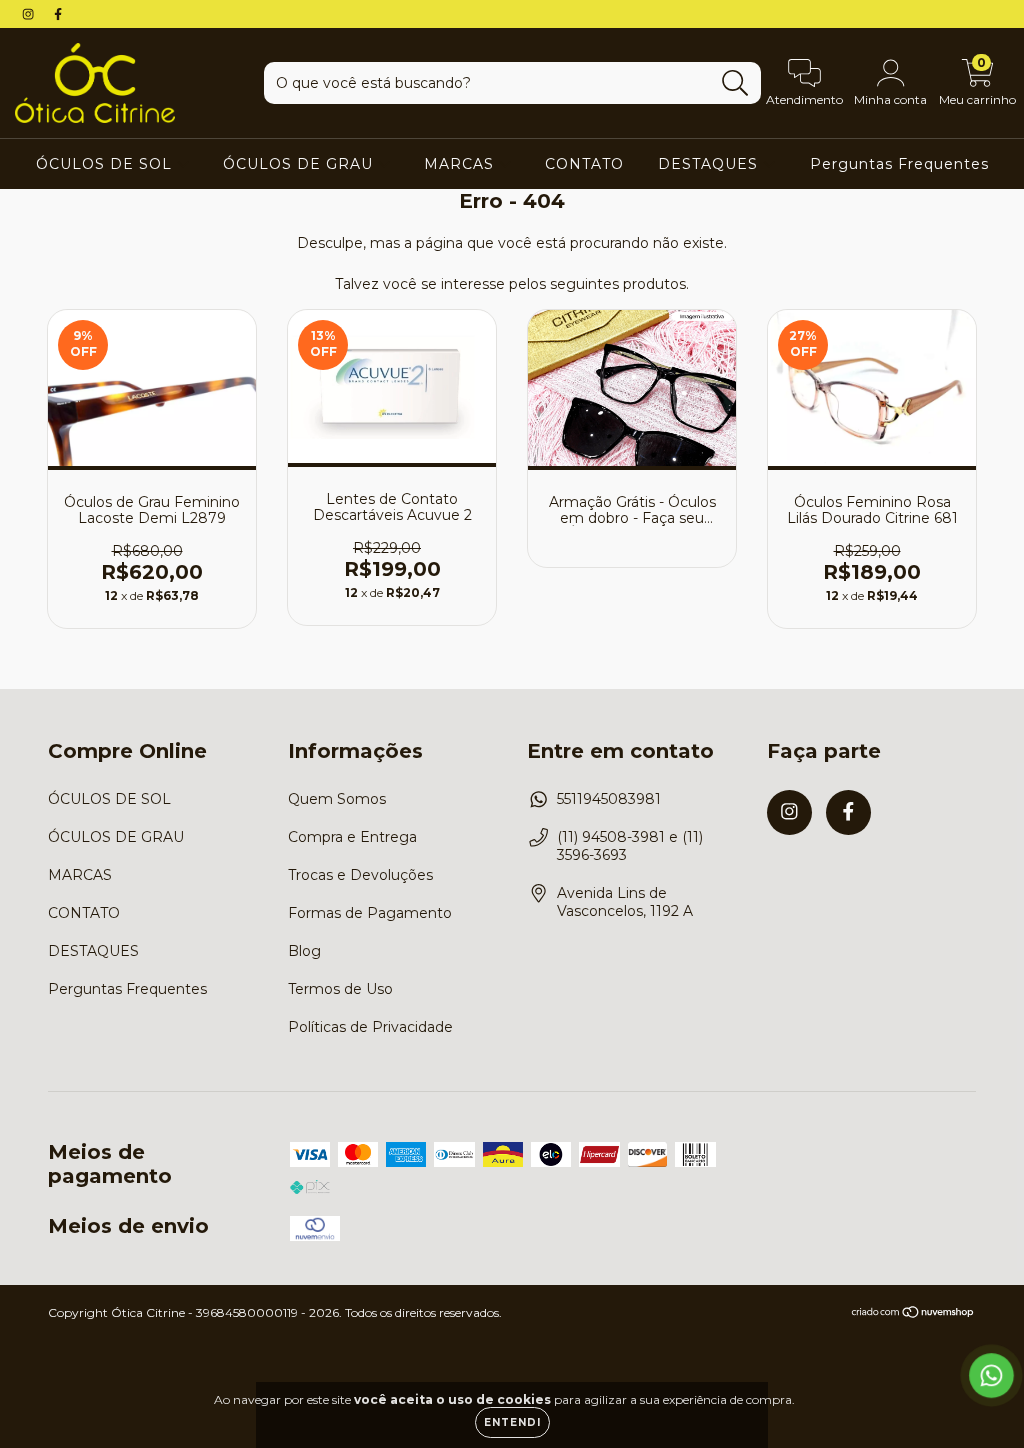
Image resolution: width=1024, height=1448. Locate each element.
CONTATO (584, 164)
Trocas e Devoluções (360, 875)
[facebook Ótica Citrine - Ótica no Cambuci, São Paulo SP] (58, 14)
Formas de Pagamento (370, 913)
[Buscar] (735, 83)
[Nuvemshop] (913, 1314)
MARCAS (461, 164)
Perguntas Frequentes (899, 164)
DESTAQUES (710, 164)
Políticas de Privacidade (370, 1027)
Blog (304, 951)
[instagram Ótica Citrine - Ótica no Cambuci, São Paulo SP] (30, 14)
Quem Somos (337, 799)
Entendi (512, 1422)
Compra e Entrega (352, 837)
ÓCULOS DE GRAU (300, 164)
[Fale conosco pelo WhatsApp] (991, 1375)
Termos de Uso (340, 989)
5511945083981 (609, 799)
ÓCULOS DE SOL (106, 164)
